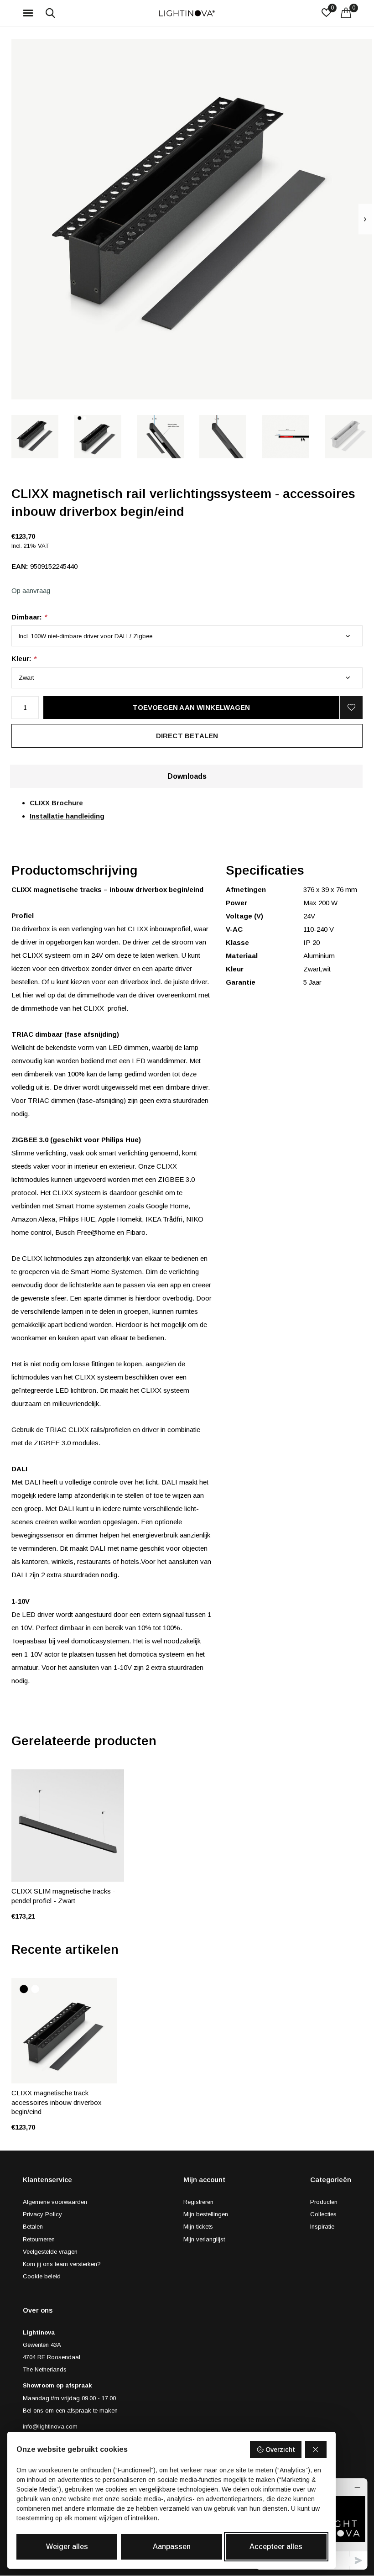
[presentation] (365, 219)
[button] (30, 13)
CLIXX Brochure (56, 803)
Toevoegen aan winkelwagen (192, 707)
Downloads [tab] (187, 776)
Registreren (198, 2202)
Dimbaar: (29, 617)
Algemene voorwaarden (55, 2202)
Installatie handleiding (67, 816)
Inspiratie (322, 2227)
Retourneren (39, 2239)
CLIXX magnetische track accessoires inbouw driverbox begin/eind (57, 2102)
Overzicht (280, 2450)
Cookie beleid (42, 2276)
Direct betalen (187, 736)
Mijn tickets (198, 2227)
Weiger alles (67, 2547)
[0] (346, 13)
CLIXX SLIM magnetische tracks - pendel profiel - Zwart (63, 1896)
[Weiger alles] (316, 2450)
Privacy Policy (42, 2214)
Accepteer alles (276, 2547)
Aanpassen (172, 2547)
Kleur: (24, 658)
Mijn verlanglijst (204, 2239)
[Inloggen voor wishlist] (351, 708)
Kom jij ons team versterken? (62, 2264)
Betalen (33, 2227)
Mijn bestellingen (206, 2214)
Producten (324, 2202)
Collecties (323, 2214)
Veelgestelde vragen (50, 2252)
